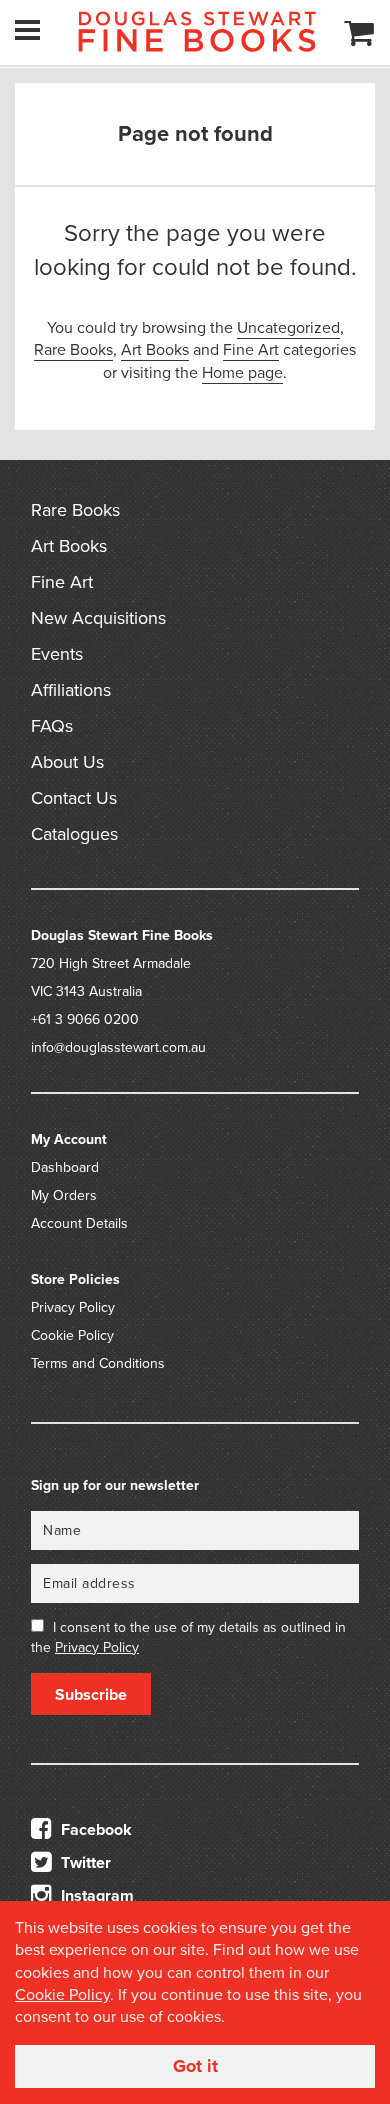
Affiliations (71, 690)
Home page (242, 373)
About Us (67, 762)
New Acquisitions (98, 618)
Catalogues (74, 834)
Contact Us (74, 798)
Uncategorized (288, 328)
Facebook (94, 1830)
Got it (195, 2066)
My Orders (64, 1195)
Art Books (155, 350)
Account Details (79, 1223)
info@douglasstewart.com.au (118, 1047)
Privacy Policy (73, 1307)
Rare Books (73, 350)
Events (57, 654)
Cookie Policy (72, 1335)
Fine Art (251, 350)
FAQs (52, 726)
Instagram (95, 1896)
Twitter (84, 1863)
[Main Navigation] (27, 30)
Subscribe (91, 1695)
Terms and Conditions (98, 1363)
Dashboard (65, 1167)
